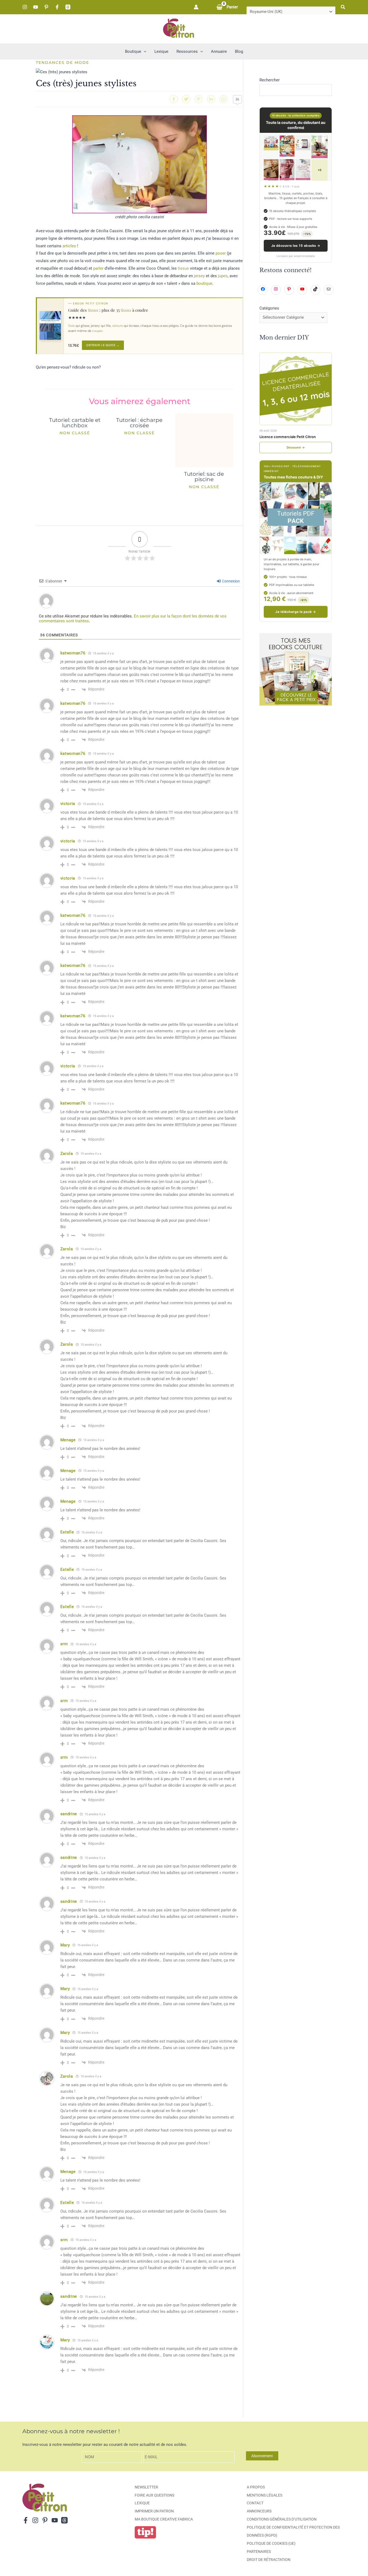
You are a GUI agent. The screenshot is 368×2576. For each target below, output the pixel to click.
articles (69, 246)
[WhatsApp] (223, 99)
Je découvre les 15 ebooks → (296, 246)
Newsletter (146, 2487)
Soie (71, 326)
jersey (199, 276)
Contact (255, 2503)
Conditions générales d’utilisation (282, 2519)
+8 (320, 170)
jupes (223, 276)
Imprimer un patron (154, 2511)
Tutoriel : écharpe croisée (139, 423)
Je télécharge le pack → (296, 612)
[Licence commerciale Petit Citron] (296, 389)
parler (98, 268)
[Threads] (68, 7)
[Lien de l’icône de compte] (196, 7)
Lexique (142, 2503)
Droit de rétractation (269, 2560)
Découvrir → (296, 447)
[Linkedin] (211, 99)
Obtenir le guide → (103, 345)
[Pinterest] (46, 7)
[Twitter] (186, 99)
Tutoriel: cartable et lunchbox (75, 423)
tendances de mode (63, 63)
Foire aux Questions (155, 2495)
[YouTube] (36, 7)
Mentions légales (265, 2495)
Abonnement (262, 2456)
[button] (343, 7)
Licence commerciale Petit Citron (288, 437)
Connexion (230, 581)
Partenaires (259, 2551)
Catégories (269, 308)
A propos (256, 2487)
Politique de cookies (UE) (271, 2543)
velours (117, 326)
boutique (204, 283)
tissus (183, 268)
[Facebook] (57, 7)
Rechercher (270, 80)
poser (221, 253)
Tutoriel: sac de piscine (204, 477)
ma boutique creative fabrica (164, 2519)
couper (97, 331)
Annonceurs (259, 2511)
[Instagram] (25, 7)
